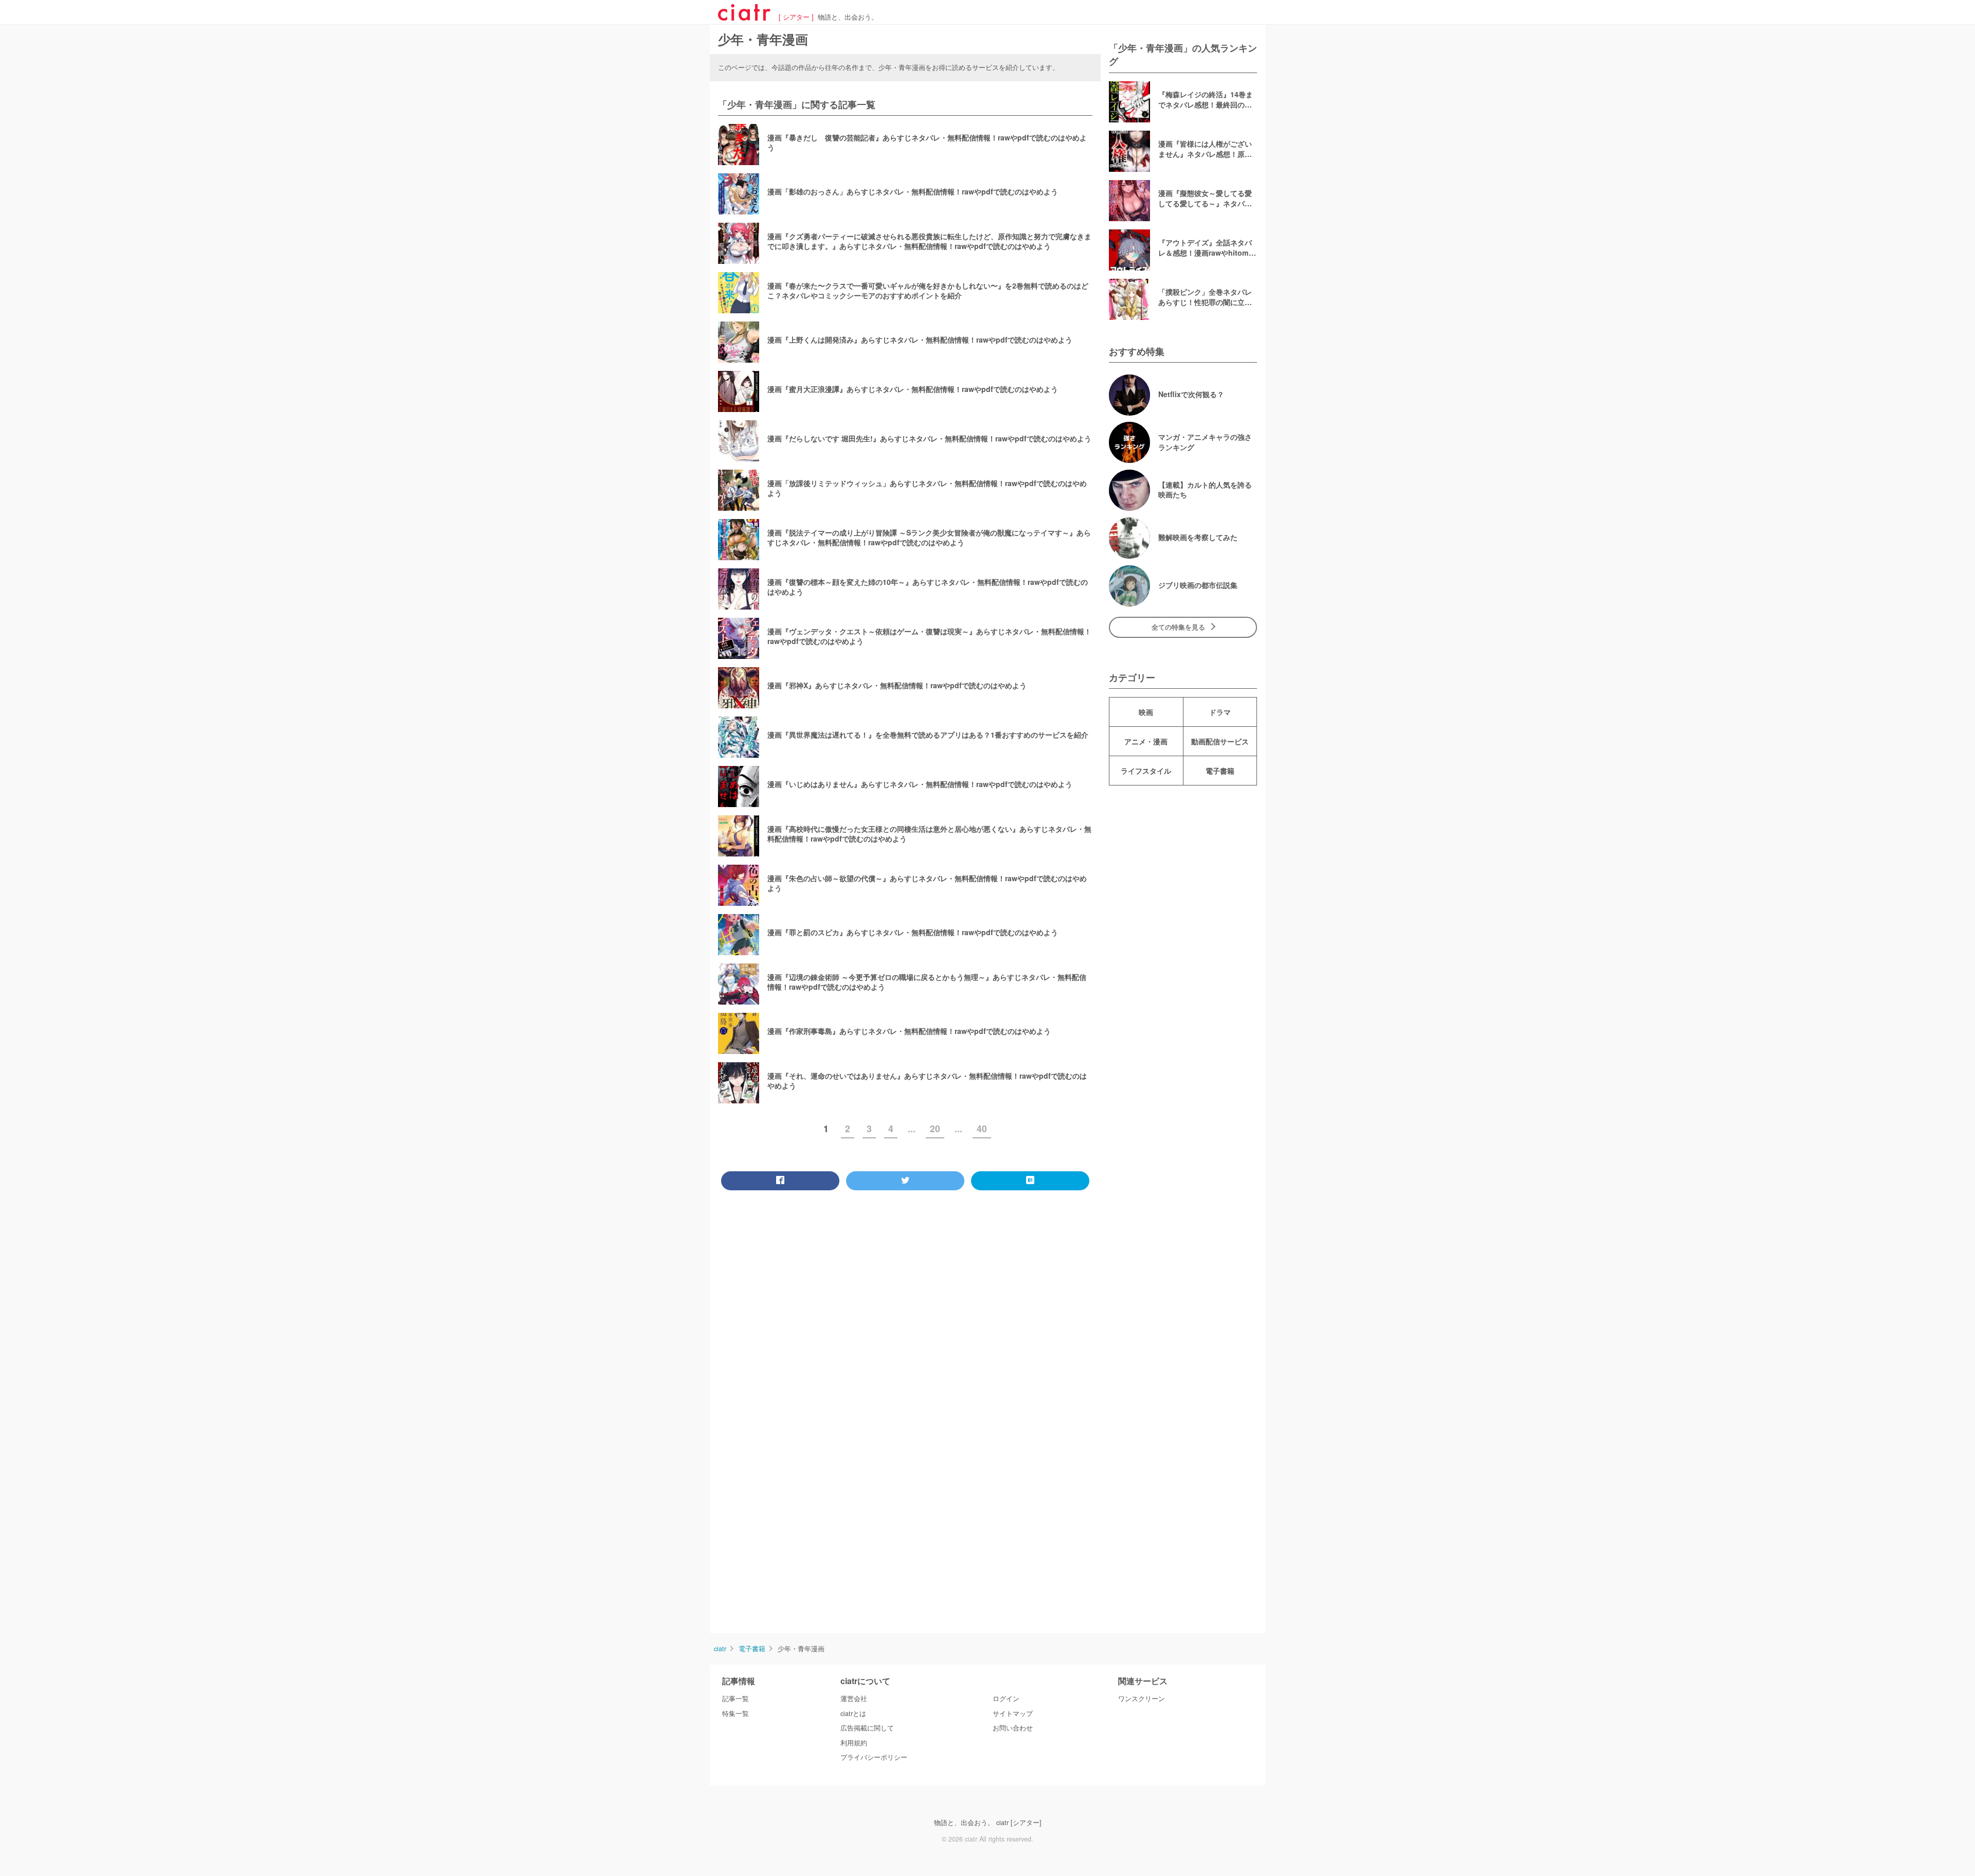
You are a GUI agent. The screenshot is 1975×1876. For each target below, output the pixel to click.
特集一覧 (735, 1713)
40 (982, 1128)
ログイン (1006, 1699)
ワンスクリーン (1142, 1699)
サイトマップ (1013, 1713)
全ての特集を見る (1178, 627)
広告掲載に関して (867, 1728)
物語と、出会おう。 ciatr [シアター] (988, 1823)
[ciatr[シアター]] (744, 17)
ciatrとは (853, 1713)
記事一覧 (735, 1699)
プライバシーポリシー (874, 1757)
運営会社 (854, 1699)
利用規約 (854, 1743)
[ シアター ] (796, 17)
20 (935, 1128)
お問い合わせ (1013, 1728)
